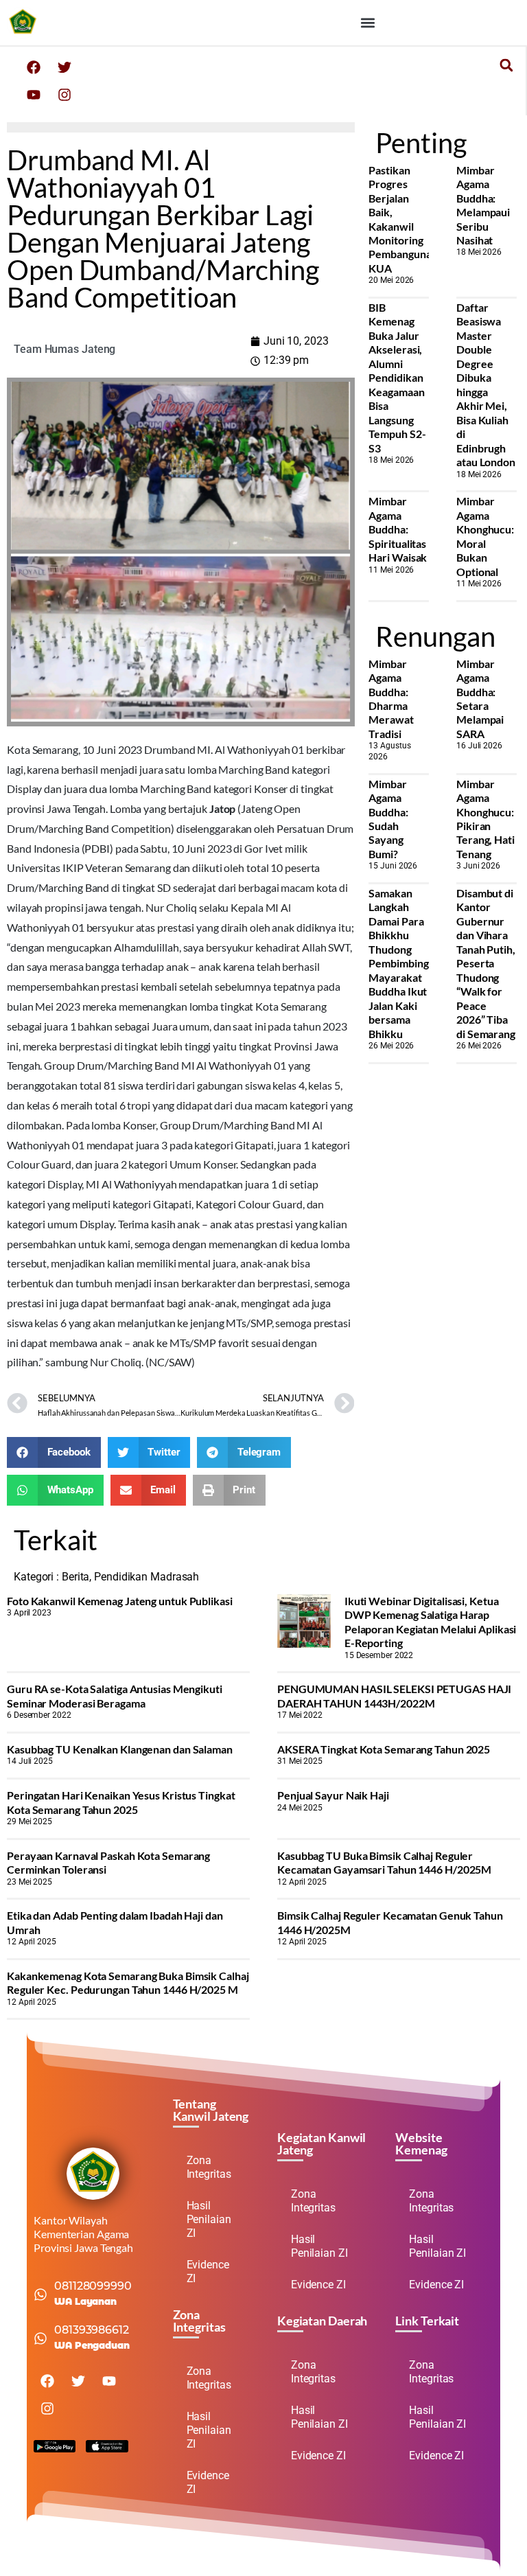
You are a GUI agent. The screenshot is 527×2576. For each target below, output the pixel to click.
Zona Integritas (209, 2167)
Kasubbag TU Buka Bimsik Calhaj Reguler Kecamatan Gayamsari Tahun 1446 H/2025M (384, 1862)
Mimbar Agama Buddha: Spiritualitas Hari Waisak (398, 529)
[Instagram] (65, 95)
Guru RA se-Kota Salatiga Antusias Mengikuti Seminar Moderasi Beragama (115, 1695)
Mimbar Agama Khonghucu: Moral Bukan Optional (485, 536)
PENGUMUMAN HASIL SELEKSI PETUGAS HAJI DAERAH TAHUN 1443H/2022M (394, 1695)
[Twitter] (65, 67)
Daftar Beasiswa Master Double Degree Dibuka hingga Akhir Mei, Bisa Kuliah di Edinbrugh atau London (486, 384)
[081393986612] (40, 2338)
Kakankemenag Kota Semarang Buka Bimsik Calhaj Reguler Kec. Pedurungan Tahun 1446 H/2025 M (128, 1982)
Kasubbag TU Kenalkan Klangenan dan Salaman (120, 1749)
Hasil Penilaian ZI (209, 2219)
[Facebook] (34, 67)
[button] (367, 22)
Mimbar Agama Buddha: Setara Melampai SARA (480, 699)
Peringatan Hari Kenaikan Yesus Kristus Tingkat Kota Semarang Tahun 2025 (121, 1802)
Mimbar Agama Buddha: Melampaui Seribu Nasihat (483, 205)
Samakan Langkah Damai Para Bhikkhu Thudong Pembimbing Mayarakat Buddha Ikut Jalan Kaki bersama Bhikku (398, 963)
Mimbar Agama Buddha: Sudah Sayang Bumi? (388, 819)
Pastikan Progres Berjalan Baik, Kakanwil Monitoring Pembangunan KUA (403, 219)
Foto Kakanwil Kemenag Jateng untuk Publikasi (120, 1601)
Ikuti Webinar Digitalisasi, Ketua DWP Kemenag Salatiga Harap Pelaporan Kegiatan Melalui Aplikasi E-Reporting (431, 1622)
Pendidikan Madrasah (147, 1577)
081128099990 (93, 2286)
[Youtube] (34, 95)
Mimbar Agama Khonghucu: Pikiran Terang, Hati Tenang (485, 819)
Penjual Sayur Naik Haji (333, 1795)
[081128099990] (40, 2295)
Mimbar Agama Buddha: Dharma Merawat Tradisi (391, 699)
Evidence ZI (208, 2272)
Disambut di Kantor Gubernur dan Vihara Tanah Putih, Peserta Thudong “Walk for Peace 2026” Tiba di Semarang (486, 963)
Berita (75, 1577)
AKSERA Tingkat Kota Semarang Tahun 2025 (384, 1749)
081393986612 (92, 2330)
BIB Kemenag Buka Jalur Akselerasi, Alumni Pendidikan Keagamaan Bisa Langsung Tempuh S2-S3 (397, 378)
